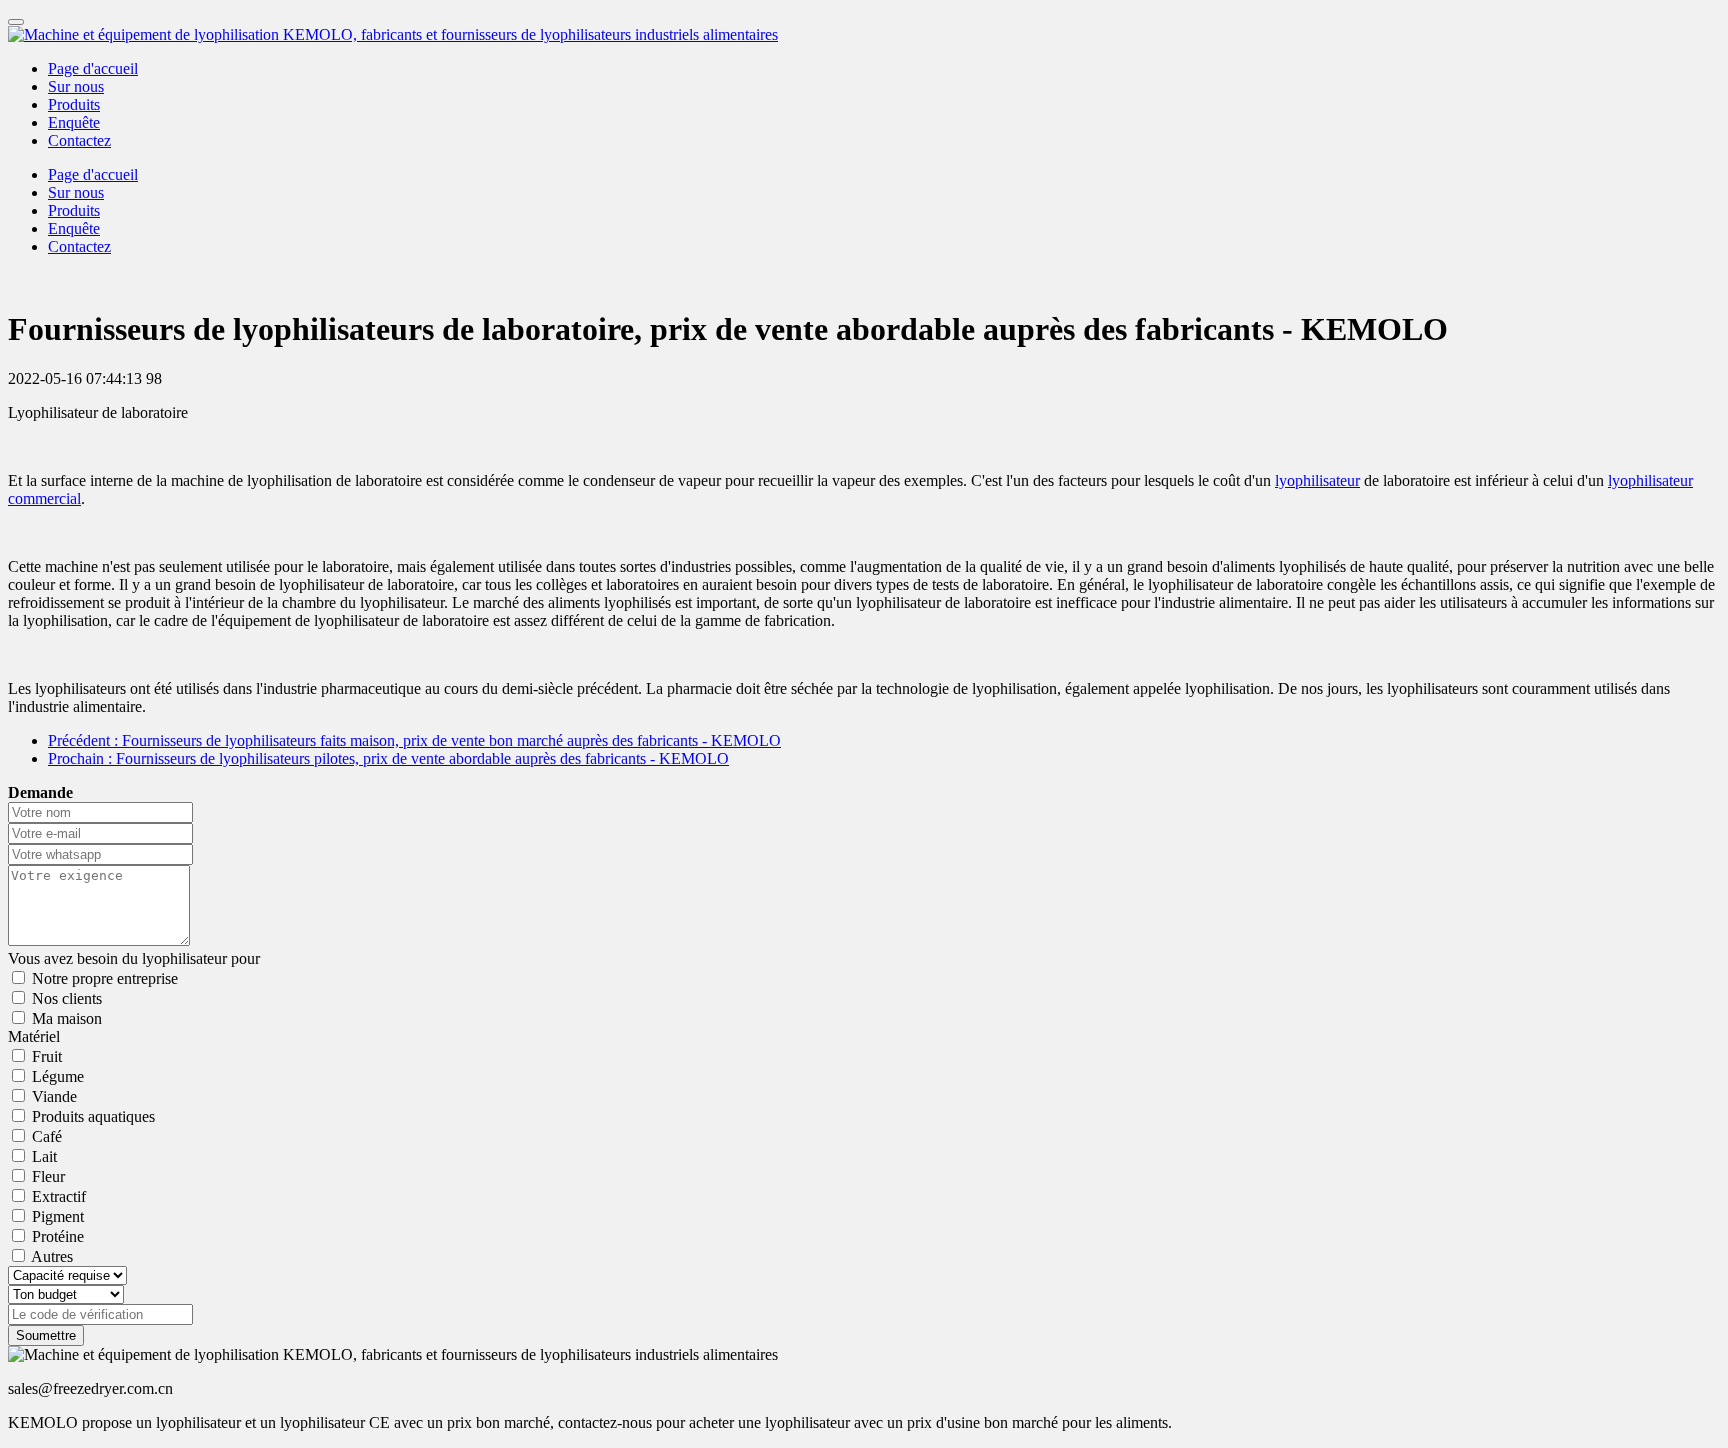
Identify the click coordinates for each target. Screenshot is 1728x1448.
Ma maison (67, 1018)
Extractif (59, 1196)
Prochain (388, 758)
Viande (54, 1096)
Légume (58, 1076)
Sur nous (76, 86)
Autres (52, 1256)
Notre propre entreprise (105, 978)
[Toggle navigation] (16, 22)
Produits (74, 104)
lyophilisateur (1317, 480)
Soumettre (46, 1335)
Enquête (74, 122)
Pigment (58, 1216)
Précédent (414, 740)
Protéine (58, 1236)
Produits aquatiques (93, 1116)
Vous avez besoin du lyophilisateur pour (134, 958)
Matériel (34, 1036)
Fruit (47, 1056)
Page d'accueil (93, 68)
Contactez (79, 140)
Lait (44, 1156)
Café (47, 1136)
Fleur (48, 1176)
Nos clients (67, 998)
